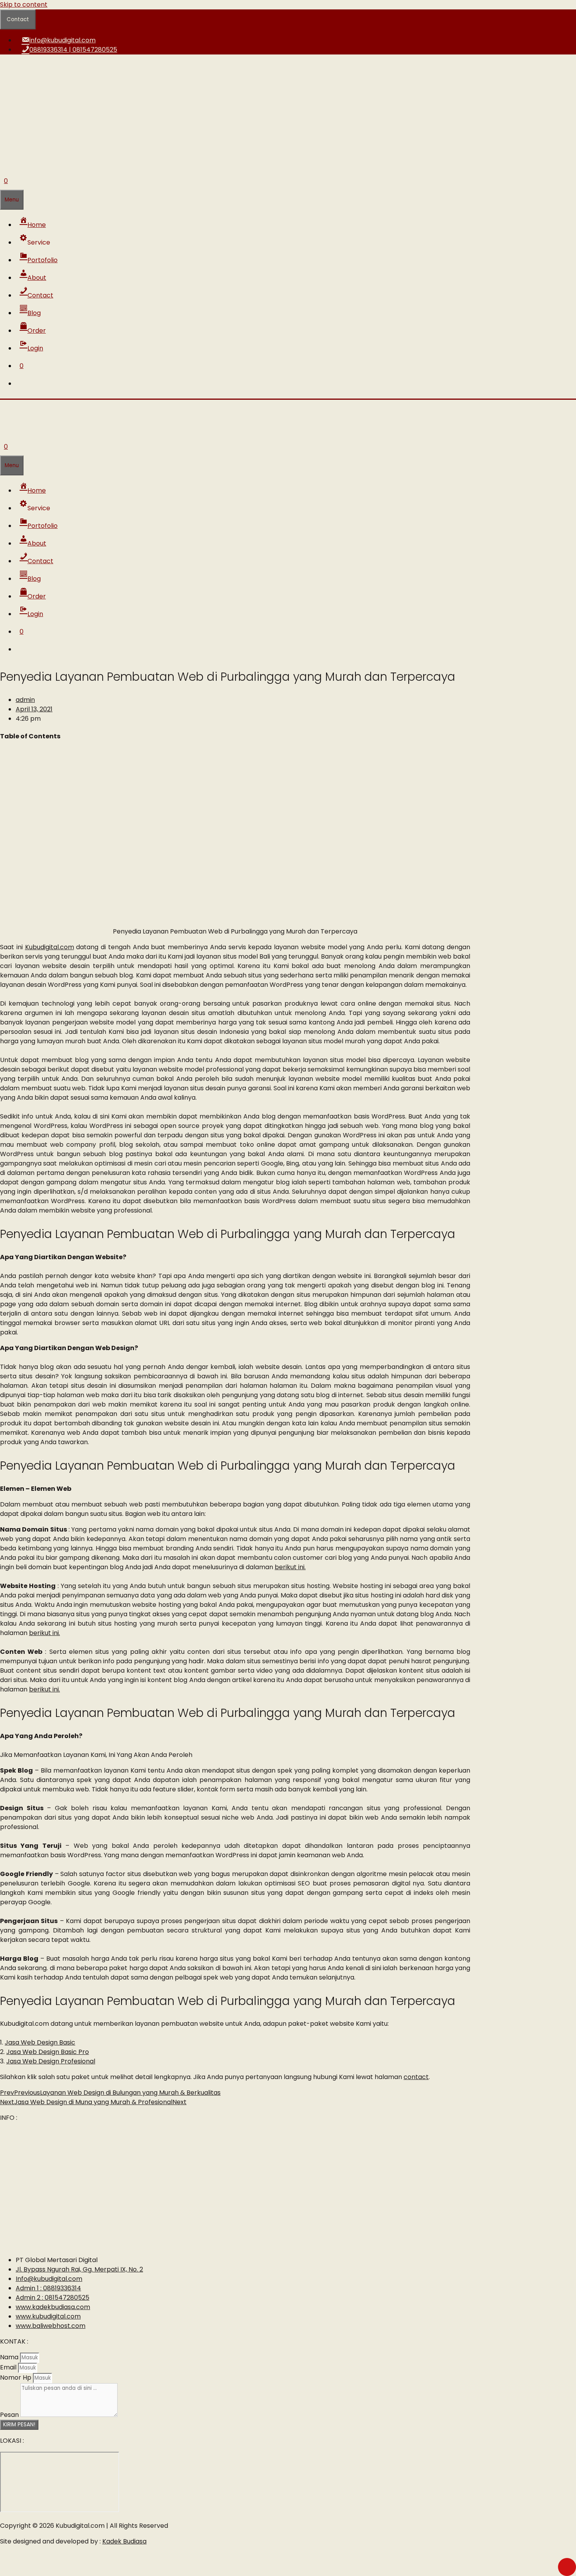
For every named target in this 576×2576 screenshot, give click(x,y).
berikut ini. (290, 1567)
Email (9, 2367)
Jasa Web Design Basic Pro (48, 2052)
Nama (10, 2357)
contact (416, 2077)
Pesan (10, 2415)
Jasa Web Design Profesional (51, 2061)
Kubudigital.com (50, 947)
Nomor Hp (16, 2377)
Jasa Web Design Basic (40, 2042)
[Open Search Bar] (4, 163)
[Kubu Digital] (29, 415)
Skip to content (24, 5)
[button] (37, 242)
